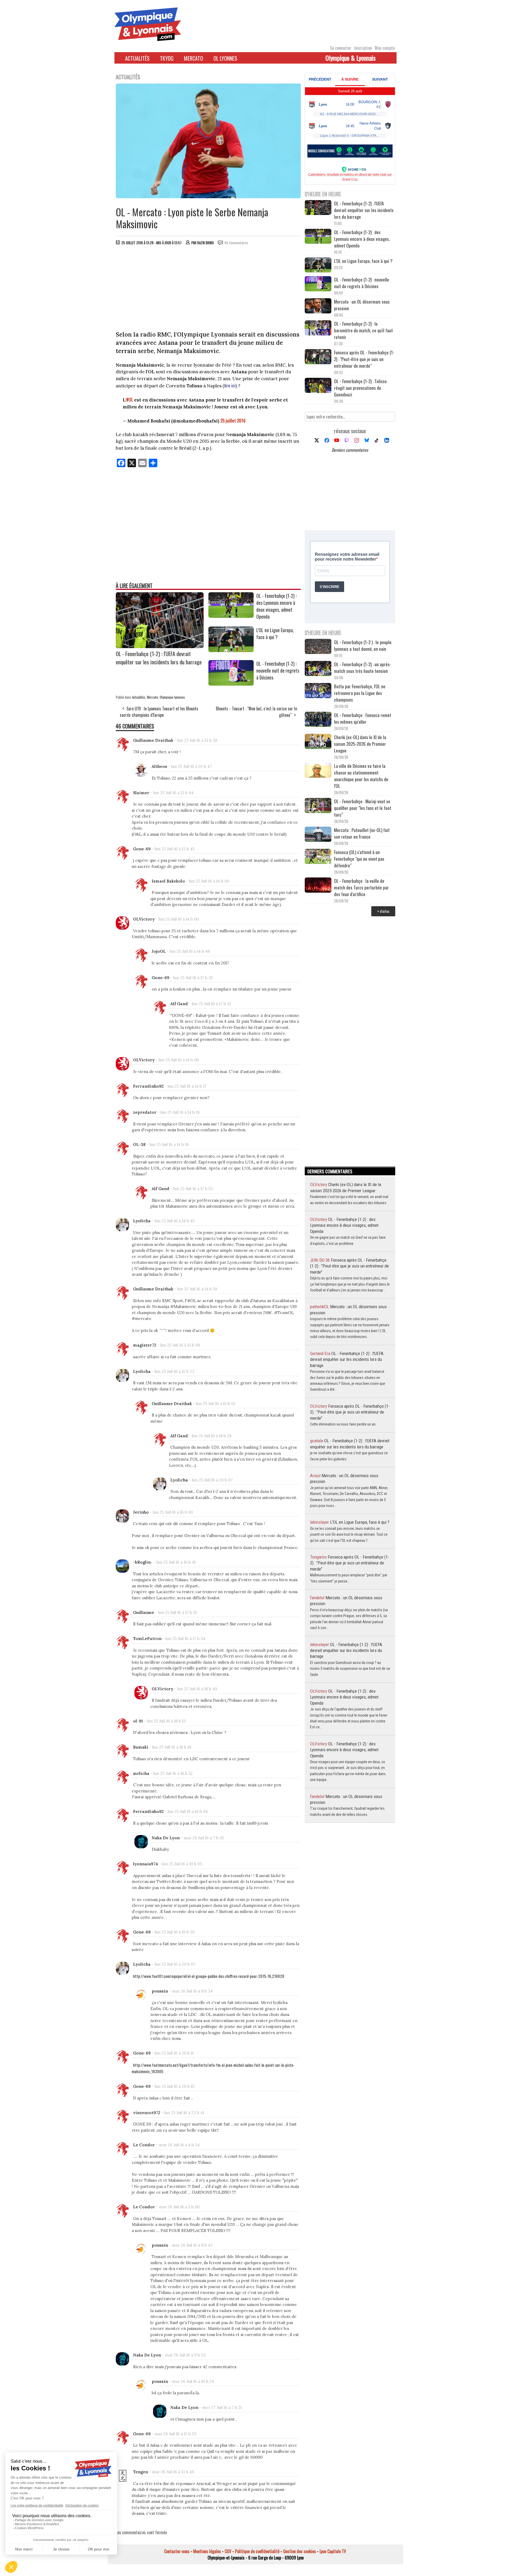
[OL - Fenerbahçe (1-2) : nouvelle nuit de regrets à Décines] (231, 684)
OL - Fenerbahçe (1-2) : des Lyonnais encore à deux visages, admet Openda (276, 606)
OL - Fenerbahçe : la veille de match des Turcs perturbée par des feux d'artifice (361, 887)
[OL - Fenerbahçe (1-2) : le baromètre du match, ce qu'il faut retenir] (318, 328)
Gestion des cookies (300, 2551)
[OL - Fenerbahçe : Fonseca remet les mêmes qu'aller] (318, 720)
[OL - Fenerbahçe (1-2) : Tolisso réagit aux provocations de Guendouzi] (318, 386)
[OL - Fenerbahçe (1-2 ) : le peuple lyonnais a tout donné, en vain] (318, 647)
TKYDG (167, 58)
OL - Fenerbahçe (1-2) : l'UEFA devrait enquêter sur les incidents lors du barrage (159, 658)
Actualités (137, 58)
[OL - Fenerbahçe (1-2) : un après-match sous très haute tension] (318, 669)
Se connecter (341, 48)
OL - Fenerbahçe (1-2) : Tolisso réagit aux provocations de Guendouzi (360, 388)
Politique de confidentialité (257, 2551)
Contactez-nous (177, 2551)
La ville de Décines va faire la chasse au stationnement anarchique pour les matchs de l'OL (361, 776)
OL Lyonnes (225, 58)
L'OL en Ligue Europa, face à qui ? (275, 633)
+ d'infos (383, 911)
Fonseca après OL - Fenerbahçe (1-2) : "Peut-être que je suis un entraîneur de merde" (364, 359)
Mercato (193, 58)
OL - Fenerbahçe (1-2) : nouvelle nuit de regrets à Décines (278, 670)
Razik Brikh (205, 243)
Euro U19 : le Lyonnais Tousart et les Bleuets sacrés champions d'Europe (159, 712)
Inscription (363, 48)
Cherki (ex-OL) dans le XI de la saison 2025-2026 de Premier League (360, 744)
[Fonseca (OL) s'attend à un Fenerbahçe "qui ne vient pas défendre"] (318, 857)
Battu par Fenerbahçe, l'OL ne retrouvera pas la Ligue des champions (360, 693)
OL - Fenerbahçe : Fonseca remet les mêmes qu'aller (363, 718)
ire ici (230, 385)
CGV (228, 2551)
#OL (130, 399)
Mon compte (385, 48)
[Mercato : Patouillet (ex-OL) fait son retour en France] (318, 835)
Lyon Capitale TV (333, 2551)
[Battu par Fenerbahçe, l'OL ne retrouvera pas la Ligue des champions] (318, 691)
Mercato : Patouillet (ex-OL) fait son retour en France (362, 833)
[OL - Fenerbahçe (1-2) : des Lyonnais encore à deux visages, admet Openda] (231, 616)
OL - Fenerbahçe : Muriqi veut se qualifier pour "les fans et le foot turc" (363, 808)
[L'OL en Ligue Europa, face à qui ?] (231, 650)
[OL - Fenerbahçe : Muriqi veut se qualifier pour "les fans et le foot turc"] (318, 806)
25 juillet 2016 (233, 421)
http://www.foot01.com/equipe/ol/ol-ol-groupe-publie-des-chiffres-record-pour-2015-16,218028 (209, 1976)
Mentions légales (207, 2551)
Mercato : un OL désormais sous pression (362, 305)
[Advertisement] (208, 289)
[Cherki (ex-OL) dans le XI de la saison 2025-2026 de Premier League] (318, 742)
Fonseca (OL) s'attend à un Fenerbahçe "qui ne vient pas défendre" (359, 859)
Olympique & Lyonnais (351, 58)
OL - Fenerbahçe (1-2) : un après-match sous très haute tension (363, 668)
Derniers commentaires (350, 450)
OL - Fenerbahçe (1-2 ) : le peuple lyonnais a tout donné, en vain (363, 645)
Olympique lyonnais (172, 697)
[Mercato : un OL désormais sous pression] (318, 306)
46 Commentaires (236, 243)
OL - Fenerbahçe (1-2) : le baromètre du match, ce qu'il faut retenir (363, 330)
